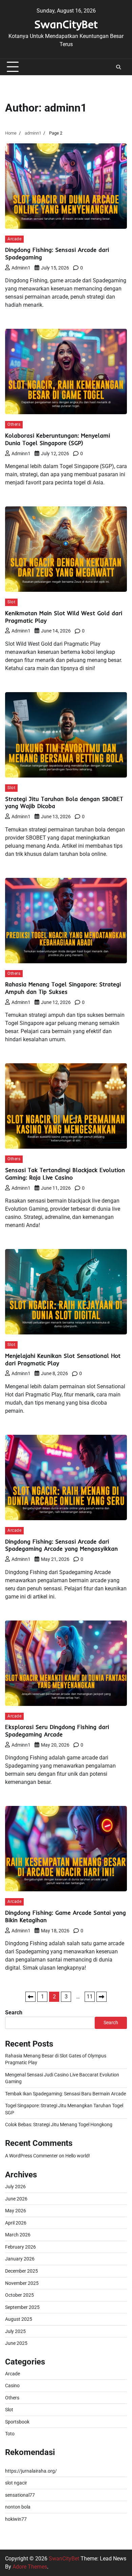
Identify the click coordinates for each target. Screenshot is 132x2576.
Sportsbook (17, 2422)
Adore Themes (30, 2567)
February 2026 (20, 2247)
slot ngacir (16, 2483)
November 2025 (22, 2283)
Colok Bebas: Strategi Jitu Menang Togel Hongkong (59, 2125)
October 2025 (19, 2295)
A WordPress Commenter (31, 2156)
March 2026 (18, 2235)
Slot (11, 602)
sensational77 (20, 2495)
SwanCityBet (66, 24)
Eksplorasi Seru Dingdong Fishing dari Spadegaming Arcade (57, 1730)
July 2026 (15, 2187)
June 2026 (16, 2199)
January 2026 (20, 2259)
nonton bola (18, 2507)
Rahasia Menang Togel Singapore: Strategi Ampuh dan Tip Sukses (63, 988)
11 (90, 1997)
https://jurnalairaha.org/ (31, 2471)
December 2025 (21, 2271)
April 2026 (16, 2223)
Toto (10, 2434)
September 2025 (22, 2307)
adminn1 (21, 268)
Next (102, 1997)
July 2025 (15, 2331)
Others (14, 424)
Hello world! (78, 2156)
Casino (12, 2386)
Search (14, 2012)
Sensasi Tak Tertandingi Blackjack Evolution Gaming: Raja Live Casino (65, 1174)
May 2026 (16, 2211)
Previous (30, 1997)
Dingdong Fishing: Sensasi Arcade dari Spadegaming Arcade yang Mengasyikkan (61, 1545)
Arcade (14, 239)
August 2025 (19, 2319)
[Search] (118, 67)
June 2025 (16, 2343)
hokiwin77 (16, 2519)
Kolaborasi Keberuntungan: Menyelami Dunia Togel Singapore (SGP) (58, 439)
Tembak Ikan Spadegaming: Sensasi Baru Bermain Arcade (65, 2094)
